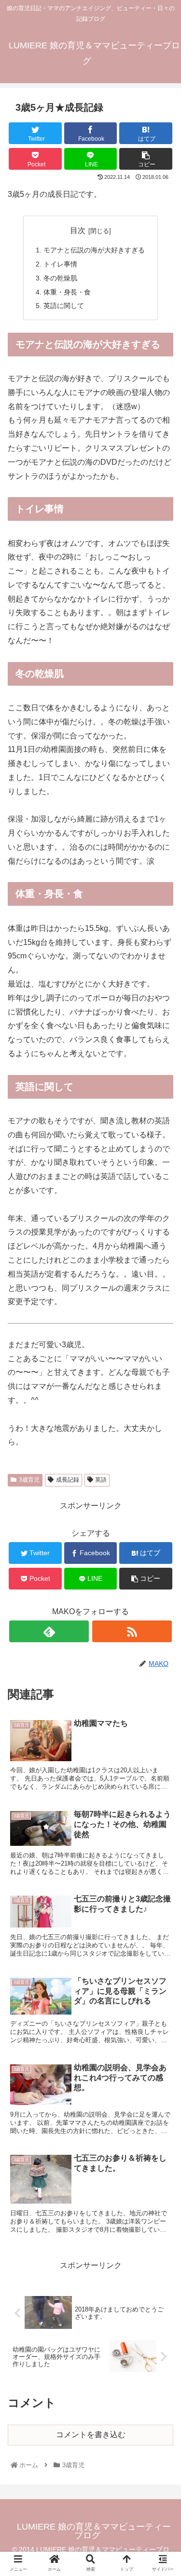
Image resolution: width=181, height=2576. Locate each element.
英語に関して (64, 306)
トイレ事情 (60, 264)
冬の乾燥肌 (60, 278)
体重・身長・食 (67, 292)
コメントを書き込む (91, 2435)
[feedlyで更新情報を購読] (49, 1631)
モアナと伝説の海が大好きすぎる (94, 250)
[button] (162, 1480)
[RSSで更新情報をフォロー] (132, 1631)
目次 (78, 230)
